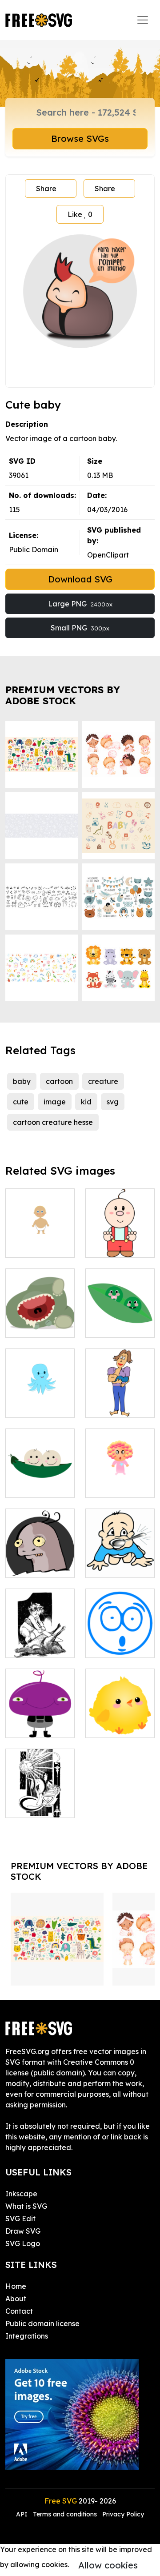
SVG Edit (20, 2219)
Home (16, 2286)
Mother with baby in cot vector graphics (40, 1790)
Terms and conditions (65, 2514)
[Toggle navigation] (143, 20)
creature (103, 1081)
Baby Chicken (119, 1725)
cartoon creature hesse (53, 1122)
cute (21, 1102)
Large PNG (80, 604)
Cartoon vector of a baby (120, 1475)
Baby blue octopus (40, 1400)
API (23, 2514)
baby (22, 1081)
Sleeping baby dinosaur (40, 1320)
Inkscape (21, 2194)
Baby (24, 1245)
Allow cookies (108, 2565)
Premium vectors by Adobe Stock (63, 695)
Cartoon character (40, 1560)
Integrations (27, 2336)
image (55, 1102)
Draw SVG (23, 2231)
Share (46, 189)
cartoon (59, 1081)
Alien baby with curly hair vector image (40, 1715)
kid (86, 1102)
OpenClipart (108, 555)
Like (80, 214)
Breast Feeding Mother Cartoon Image (120, 1384)
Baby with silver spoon (120, 1560)
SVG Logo (23, 2243)
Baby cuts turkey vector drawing (40, 1635)
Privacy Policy (123, 2514)
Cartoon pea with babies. (40, 1480)
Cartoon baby (119, 1245)
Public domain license (42, 2323)
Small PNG (80, 628)
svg (113, 1102)
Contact (19, 2311)
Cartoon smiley (120, 1640)
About (16, 2299)
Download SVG (80, 579)
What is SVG (26, 2206)
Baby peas (114, 1325)
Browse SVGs (80, 138)
